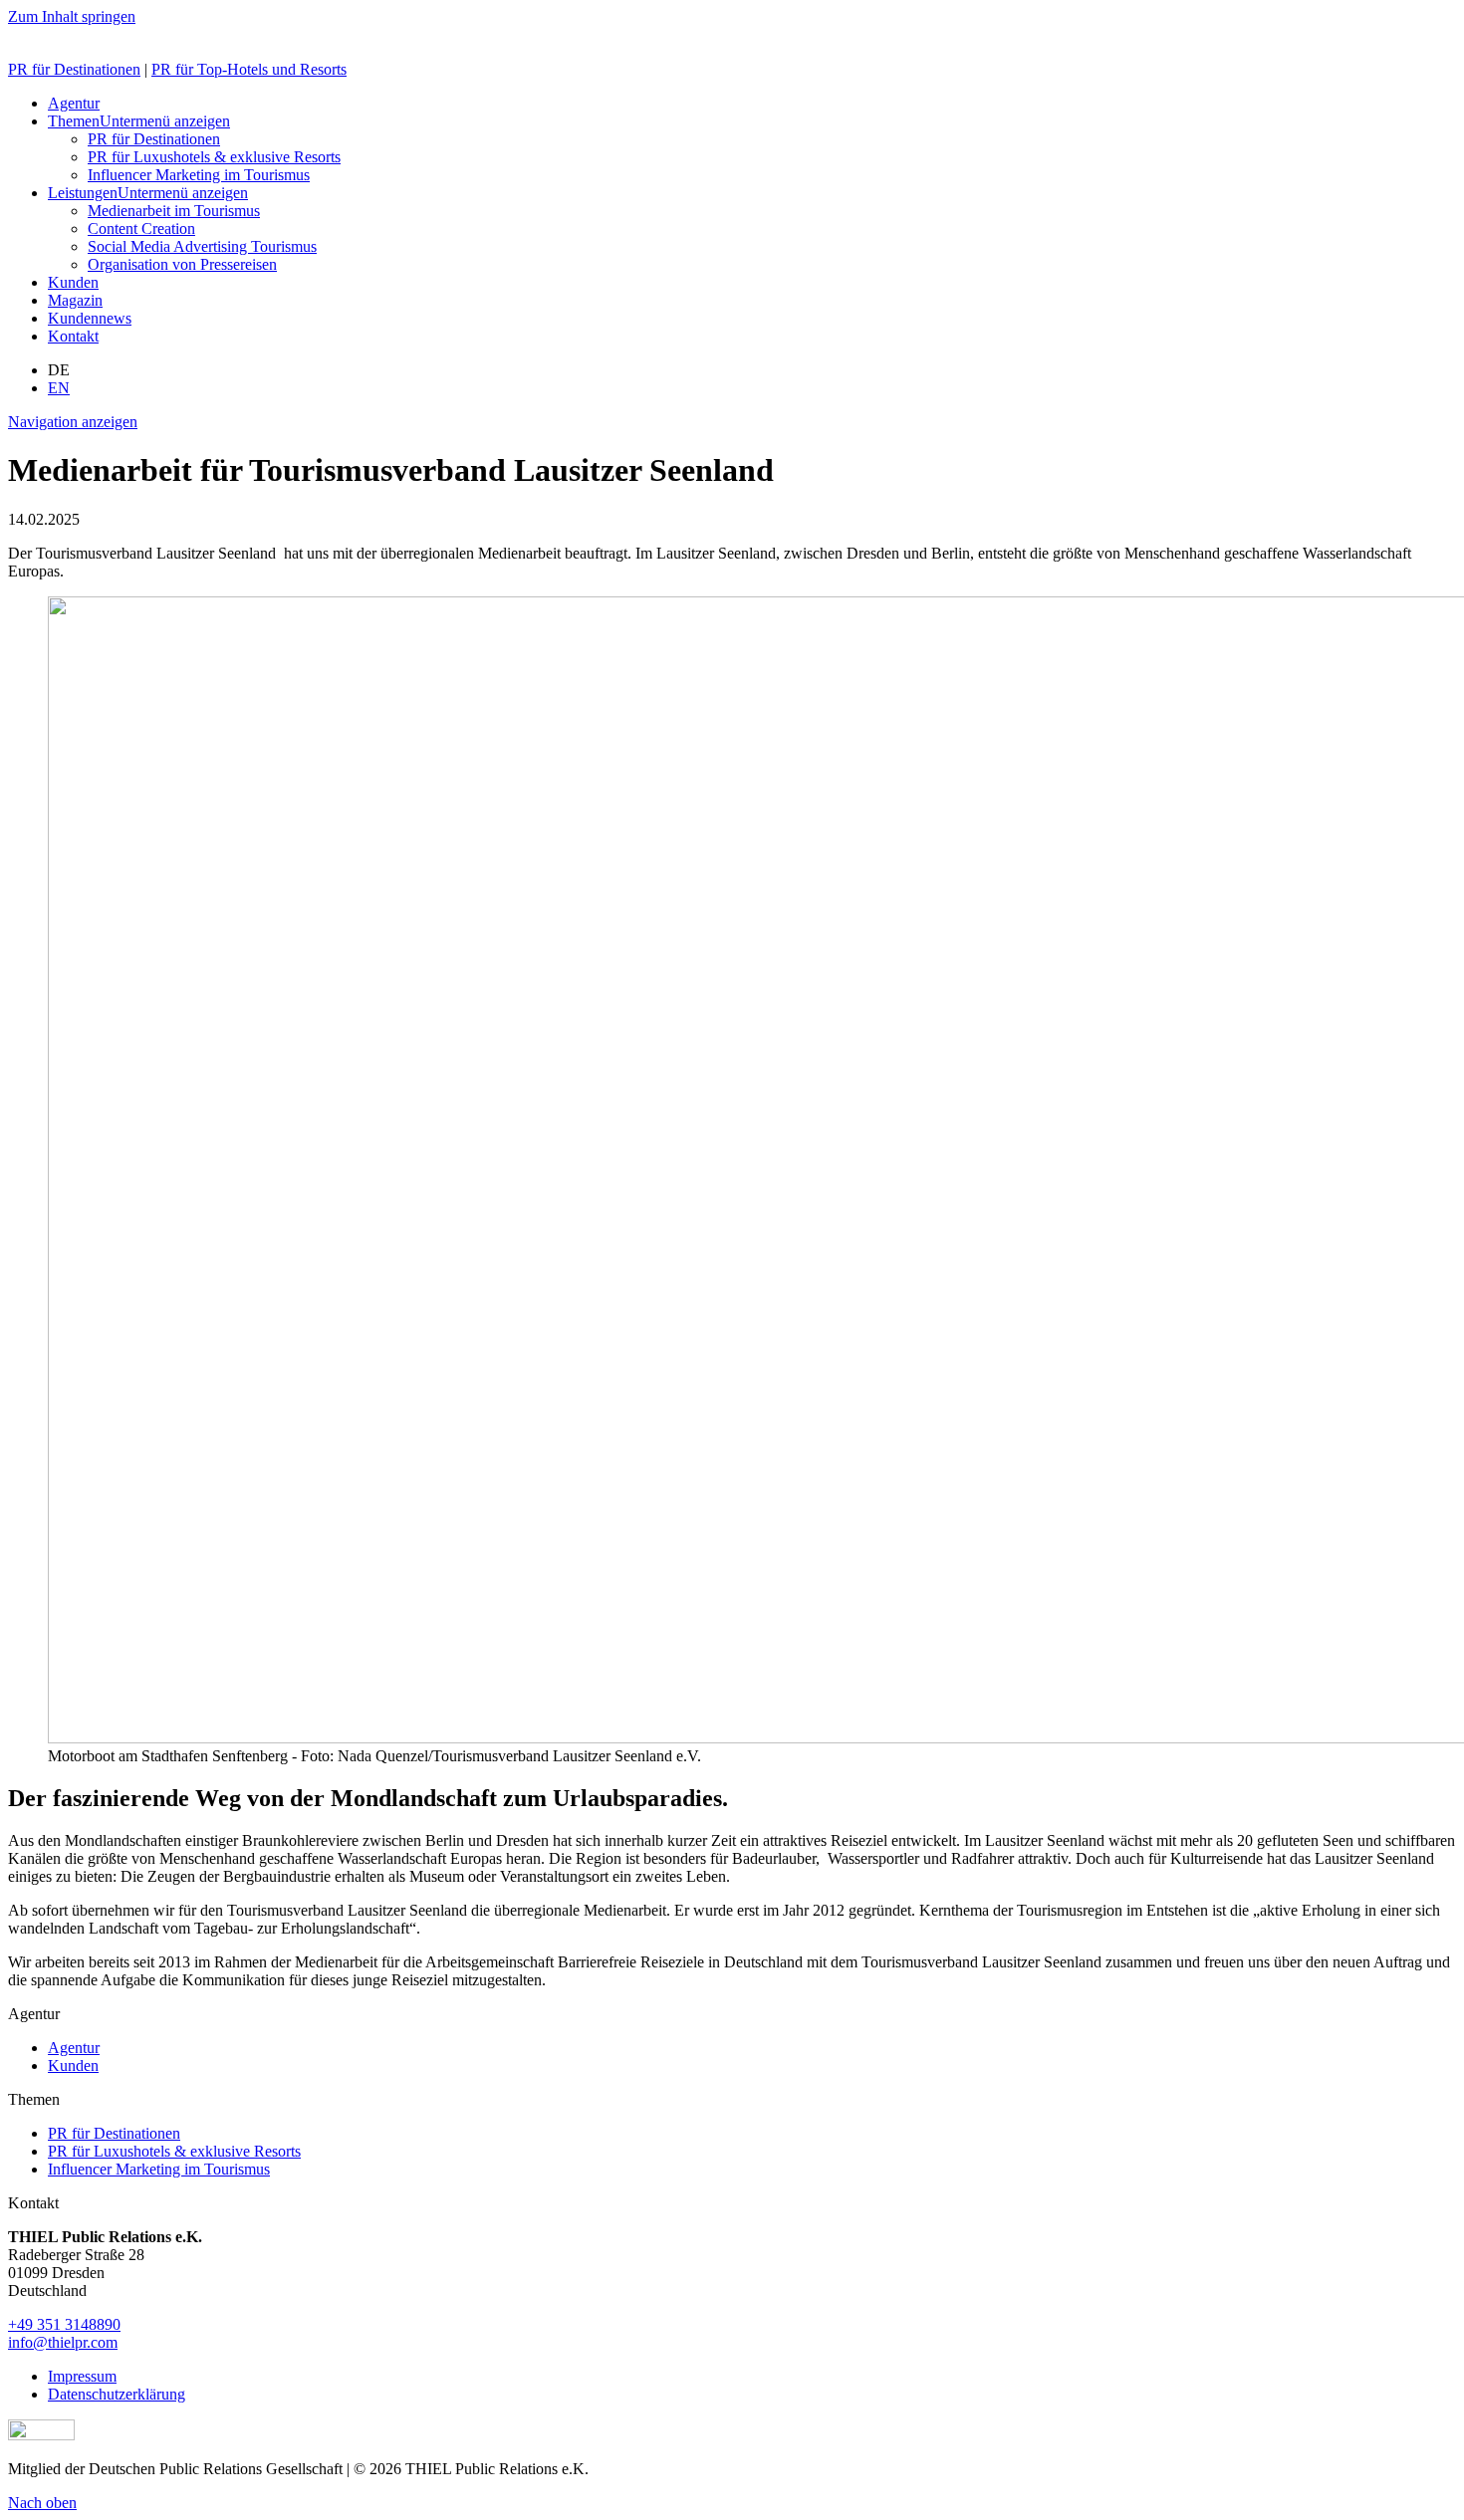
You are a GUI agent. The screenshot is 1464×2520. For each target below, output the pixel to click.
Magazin (75, 300)
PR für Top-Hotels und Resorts (249, 69)
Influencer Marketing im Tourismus (199, 175)
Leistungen (83, 193)
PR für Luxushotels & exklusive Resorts (214, 157)
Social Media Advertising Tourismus (202, 246)
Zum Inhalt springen (72, 16)
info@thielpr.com (63, 2342)
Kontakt (73, 336)
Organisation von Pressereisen (182, 264)
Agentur (74, 103)
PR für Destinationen (74, 69)
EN (59, 388)
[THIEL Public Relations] (87, 35)
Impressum (82, 2376)
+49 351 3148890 (64, 2324)
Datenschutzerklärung (117, 2394)
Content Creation (141, 229)
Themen (74, 121)
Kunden (73, 282)
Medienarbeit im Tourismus (174, 211)
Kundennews (90, 318)
